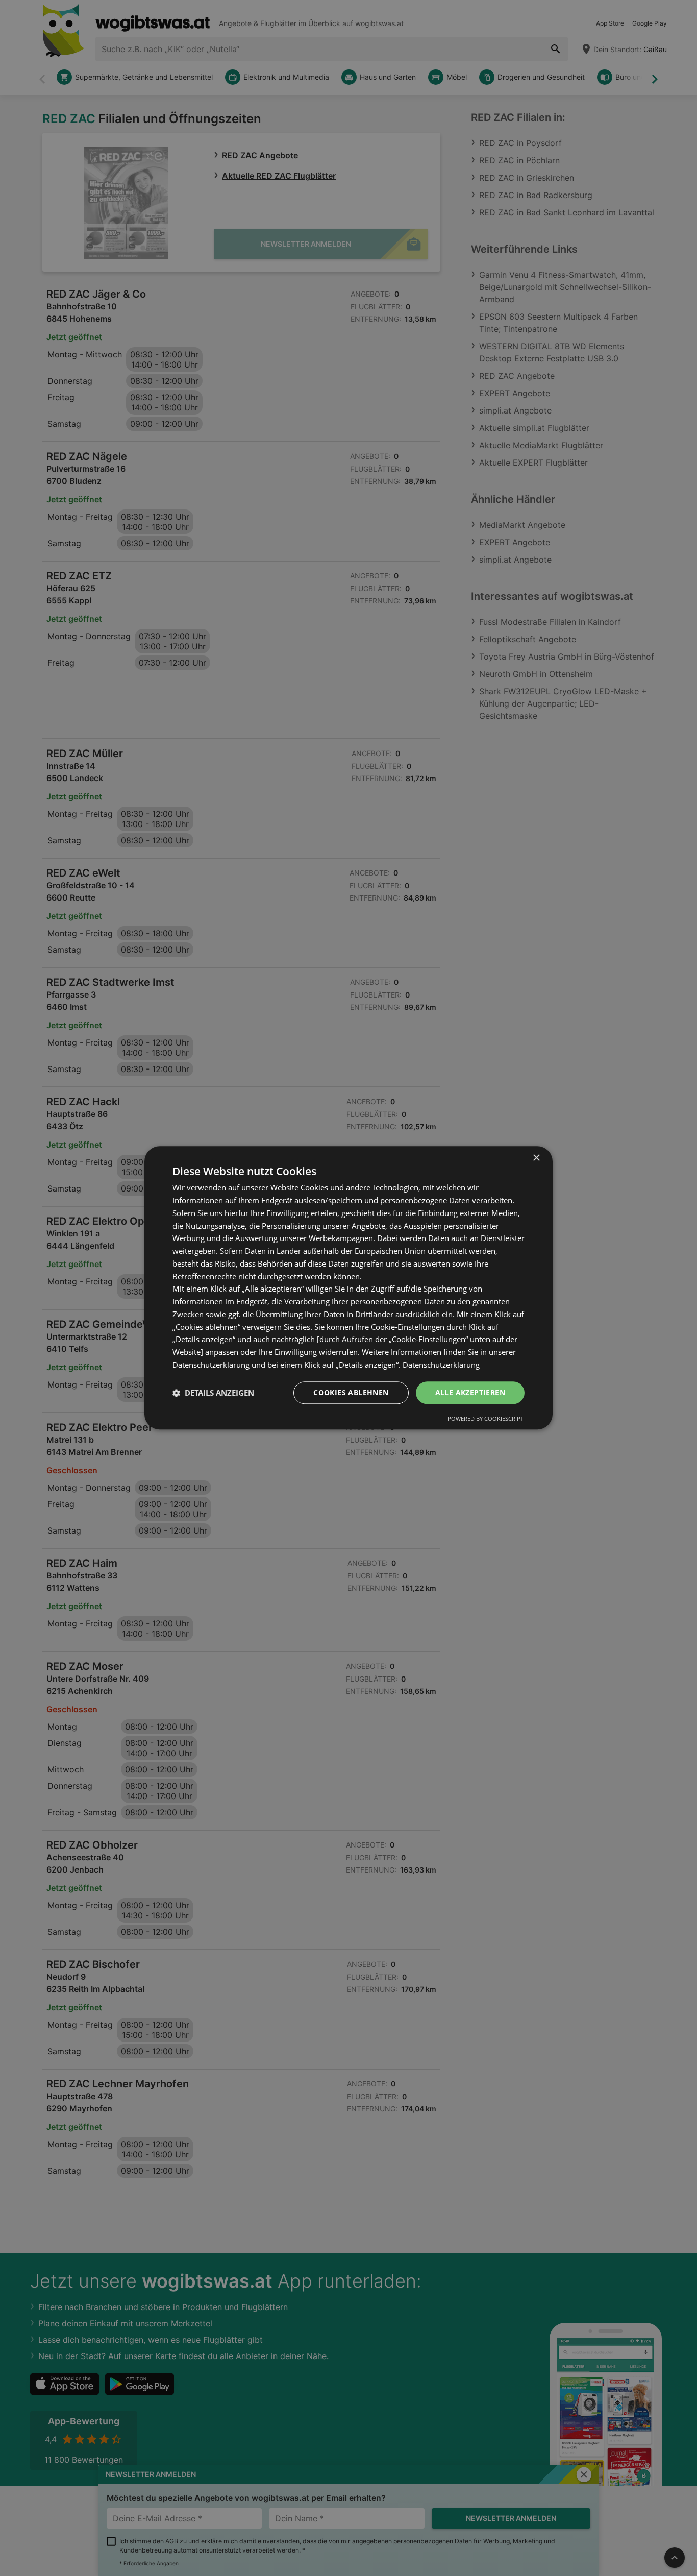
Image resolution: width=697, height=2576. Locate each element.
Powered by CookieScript (486, 1419)
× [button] (536, 1158)
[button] (213, 1393)
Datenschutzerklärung (441, 1365)
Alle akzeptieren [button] (470, 1392)
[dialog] (348, 1288)
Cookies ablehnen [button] (351, 1392)
